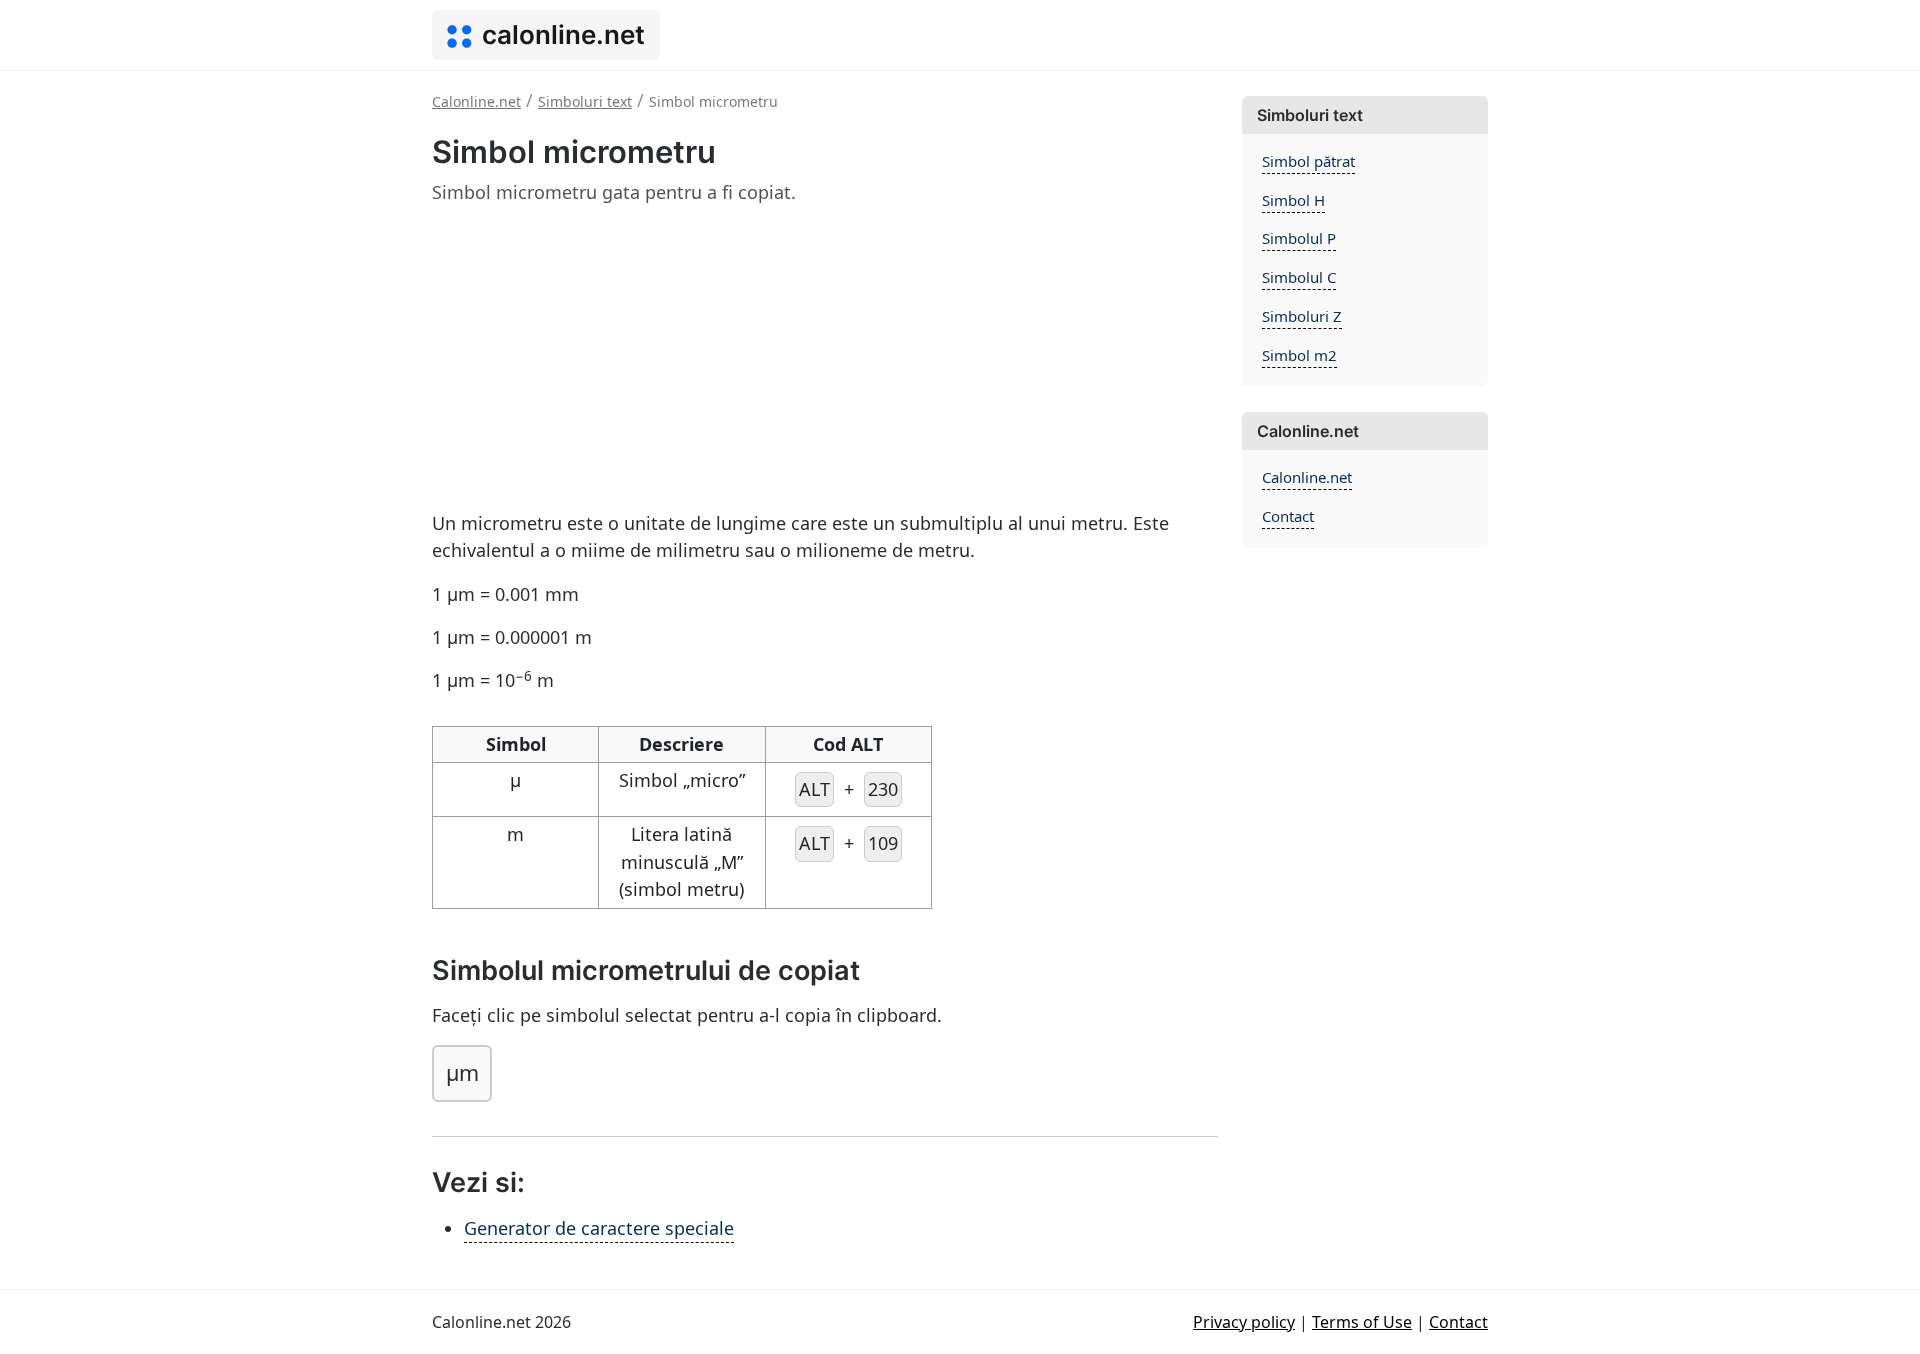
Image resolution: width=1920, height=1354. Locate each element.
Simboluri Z (1302, 316)
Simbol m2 (1299, 355)
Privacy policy (1244, 1322)
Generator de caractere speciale (599, 1228)
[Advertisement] (825, 362)
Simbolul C (1299, 277)
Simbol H (1293, 200)
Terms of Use (1362, 1322)
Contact (1288, 516)
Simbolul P (1299, 238)
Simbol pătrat (1308, 161)
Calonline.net (1307, 477)
